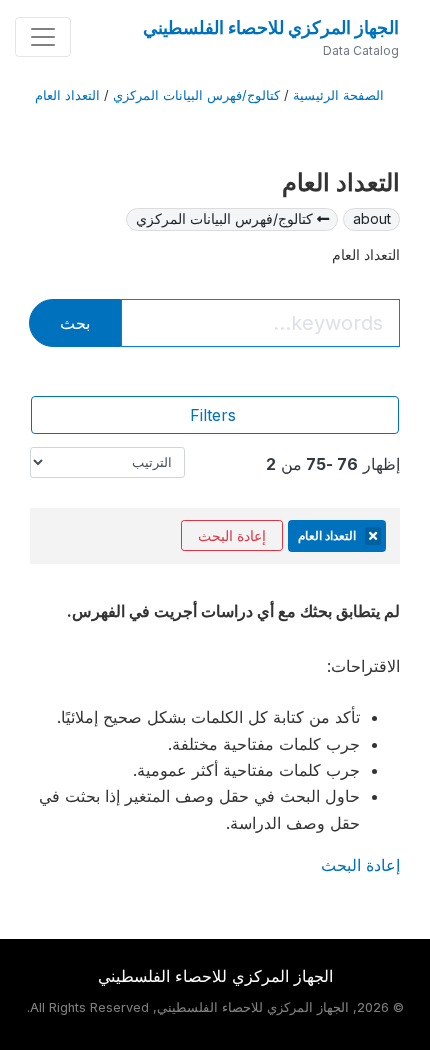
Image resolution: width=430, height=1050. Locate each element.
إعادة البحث (232, 535)
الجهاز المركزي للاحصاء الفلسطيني (271, 27)
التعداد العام (67, 95)
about (372, 218)
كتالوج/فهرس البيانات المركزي (196, 95)
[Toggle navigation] (43, 37)
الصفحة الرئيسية (338, 95)
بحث (75, 323)
